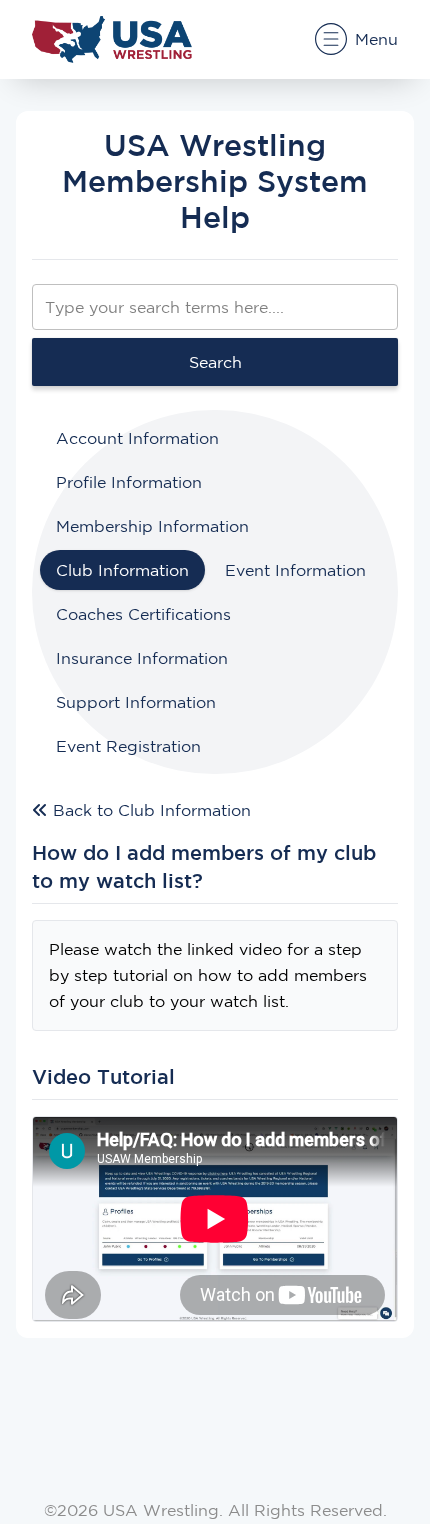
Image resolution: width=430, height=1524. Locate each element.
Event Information (295, 570)
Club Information (122, 570)
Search (215, 362)
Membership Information (152, 526)
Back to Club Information (149, 810)
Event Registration (128, 746)
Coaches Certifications (143, 614)
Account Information (137, 438)
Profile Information (129, 482)
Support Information (136, 702)
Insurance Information (142, 658)
